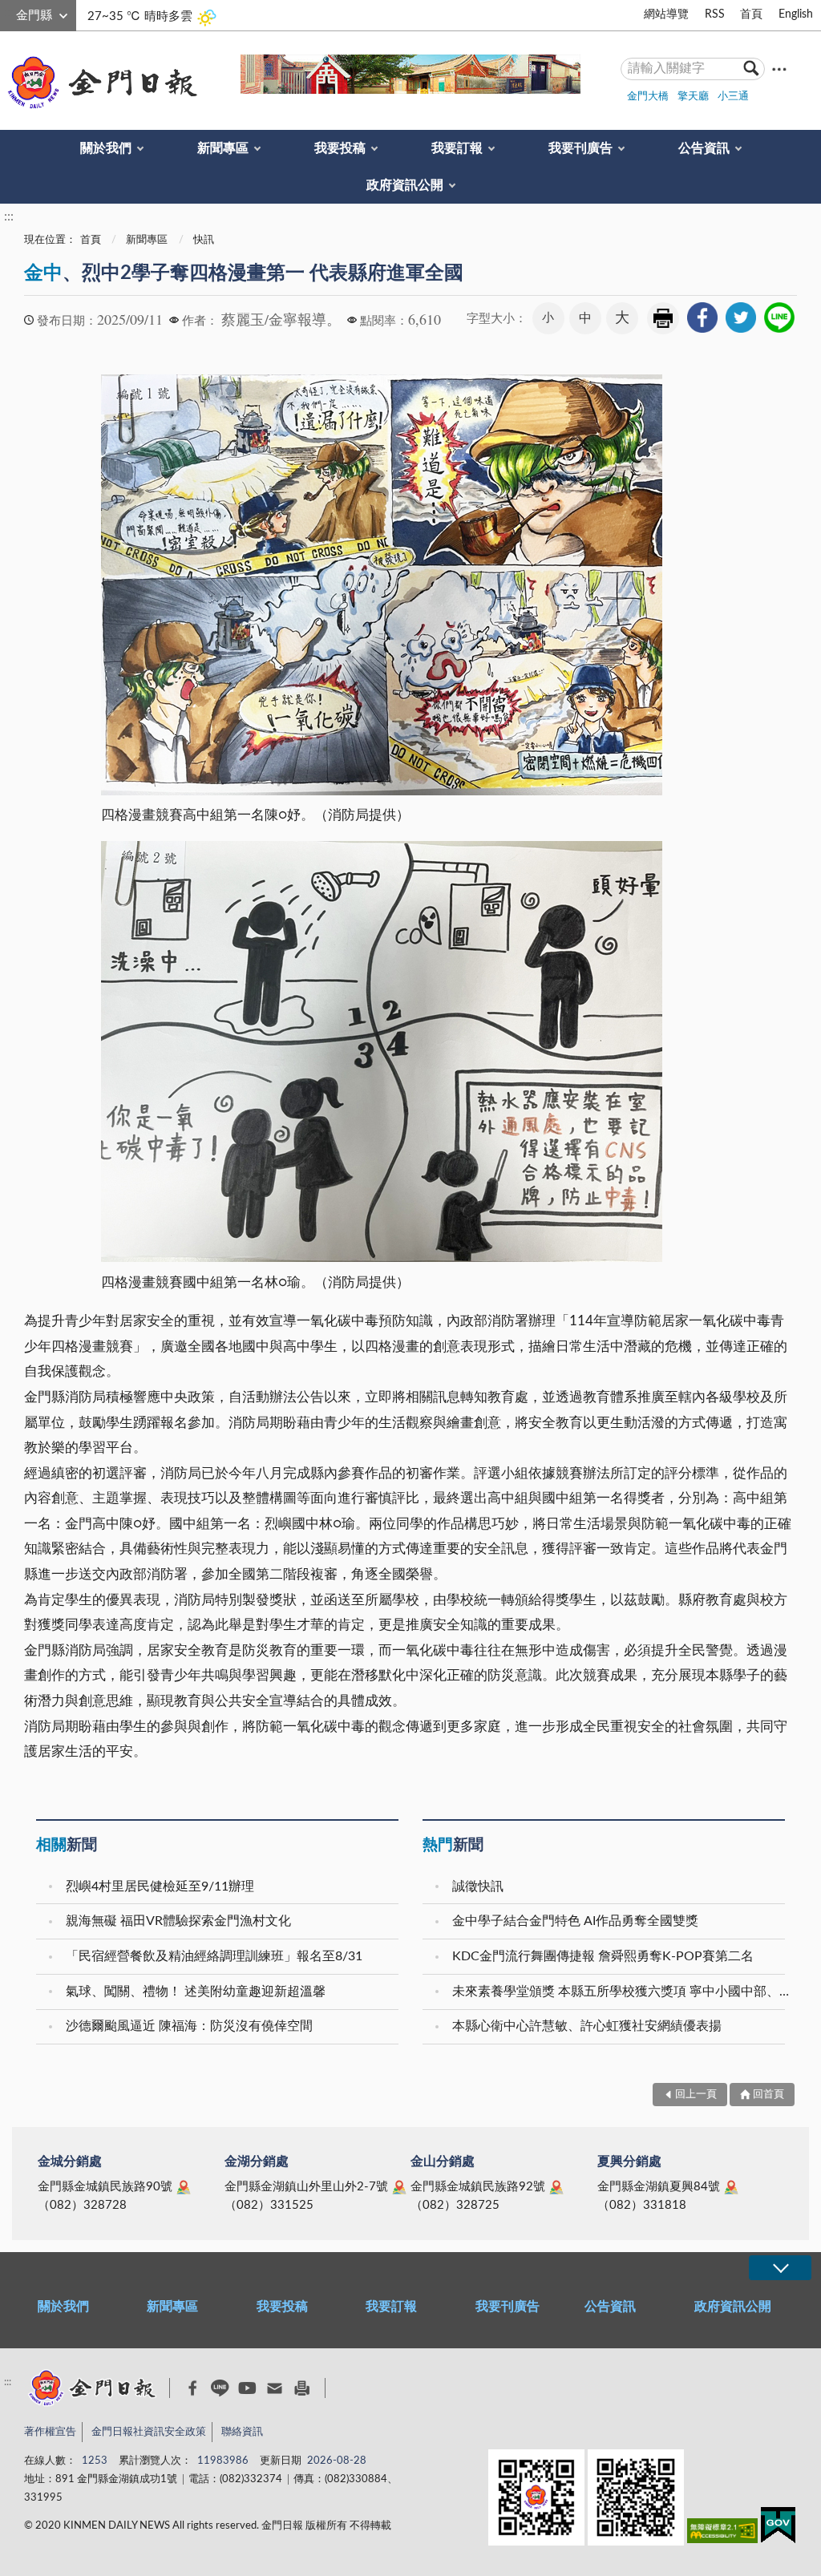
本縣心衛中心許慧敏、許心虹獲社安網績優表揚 (587, 2026)
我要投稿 (340, 148)
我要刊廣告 (580, 148)
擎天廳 (693, 97)
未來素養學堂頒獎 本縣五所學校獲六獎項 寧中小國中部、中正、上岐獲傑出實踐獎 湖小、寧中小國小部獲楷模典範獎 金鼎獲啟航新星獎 (621, 1992)
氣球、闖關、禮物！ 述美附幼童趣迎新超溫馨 (196, 1992)
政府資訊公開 (405, 185)
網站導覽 (666, 14)
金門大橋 (648, 97)
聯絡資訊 (242, 2432)
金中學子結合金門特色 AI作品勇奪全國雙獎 (575, 1921)
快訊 (204, 240)
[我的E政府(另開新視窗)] (778, 2528)
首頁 (751, 14)
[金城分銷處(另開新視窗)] (184, 2187)
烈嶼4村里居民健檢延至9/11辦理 (160, 1887)
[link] (702, 317)
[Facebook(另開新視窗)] (193, 2388)
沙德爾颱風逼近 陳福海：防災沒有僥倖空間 (189, 2026)
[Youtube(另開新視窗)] (247, 2388)
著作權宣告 (50, 2432)
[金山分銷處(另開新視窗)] (556, 2187)
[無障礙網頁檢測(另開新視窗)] (722, 2534)
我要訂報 (457, 148)
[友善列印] (302, 2388)
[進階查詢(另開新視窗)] (779, 69)
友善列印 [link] (663, 318)
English (796, 14)
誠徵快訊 (478, 1887)
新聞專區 (223, 148)
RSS (715, 14)
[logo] (99, 83)
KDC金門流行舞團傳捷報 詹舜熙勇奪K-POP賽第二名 (603, 1956)
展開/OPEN (780, 2268)
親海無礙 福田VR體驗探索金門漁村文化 (178, 1921)
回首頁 (768, 2095)
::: (9, 13)
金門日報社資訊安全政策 (149, 2432)
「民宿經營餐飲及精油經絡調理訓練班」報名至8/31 (214, 1956)
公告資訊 (704, 148)
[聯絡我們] (275, 2388)
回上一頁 (696, 2095)
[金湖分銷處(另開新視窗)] (399, 2187)
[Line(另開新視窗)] (220, 2388)
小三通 (733, 97)
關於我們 (106, 148)
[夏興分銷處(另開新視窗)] (731, 2187)
